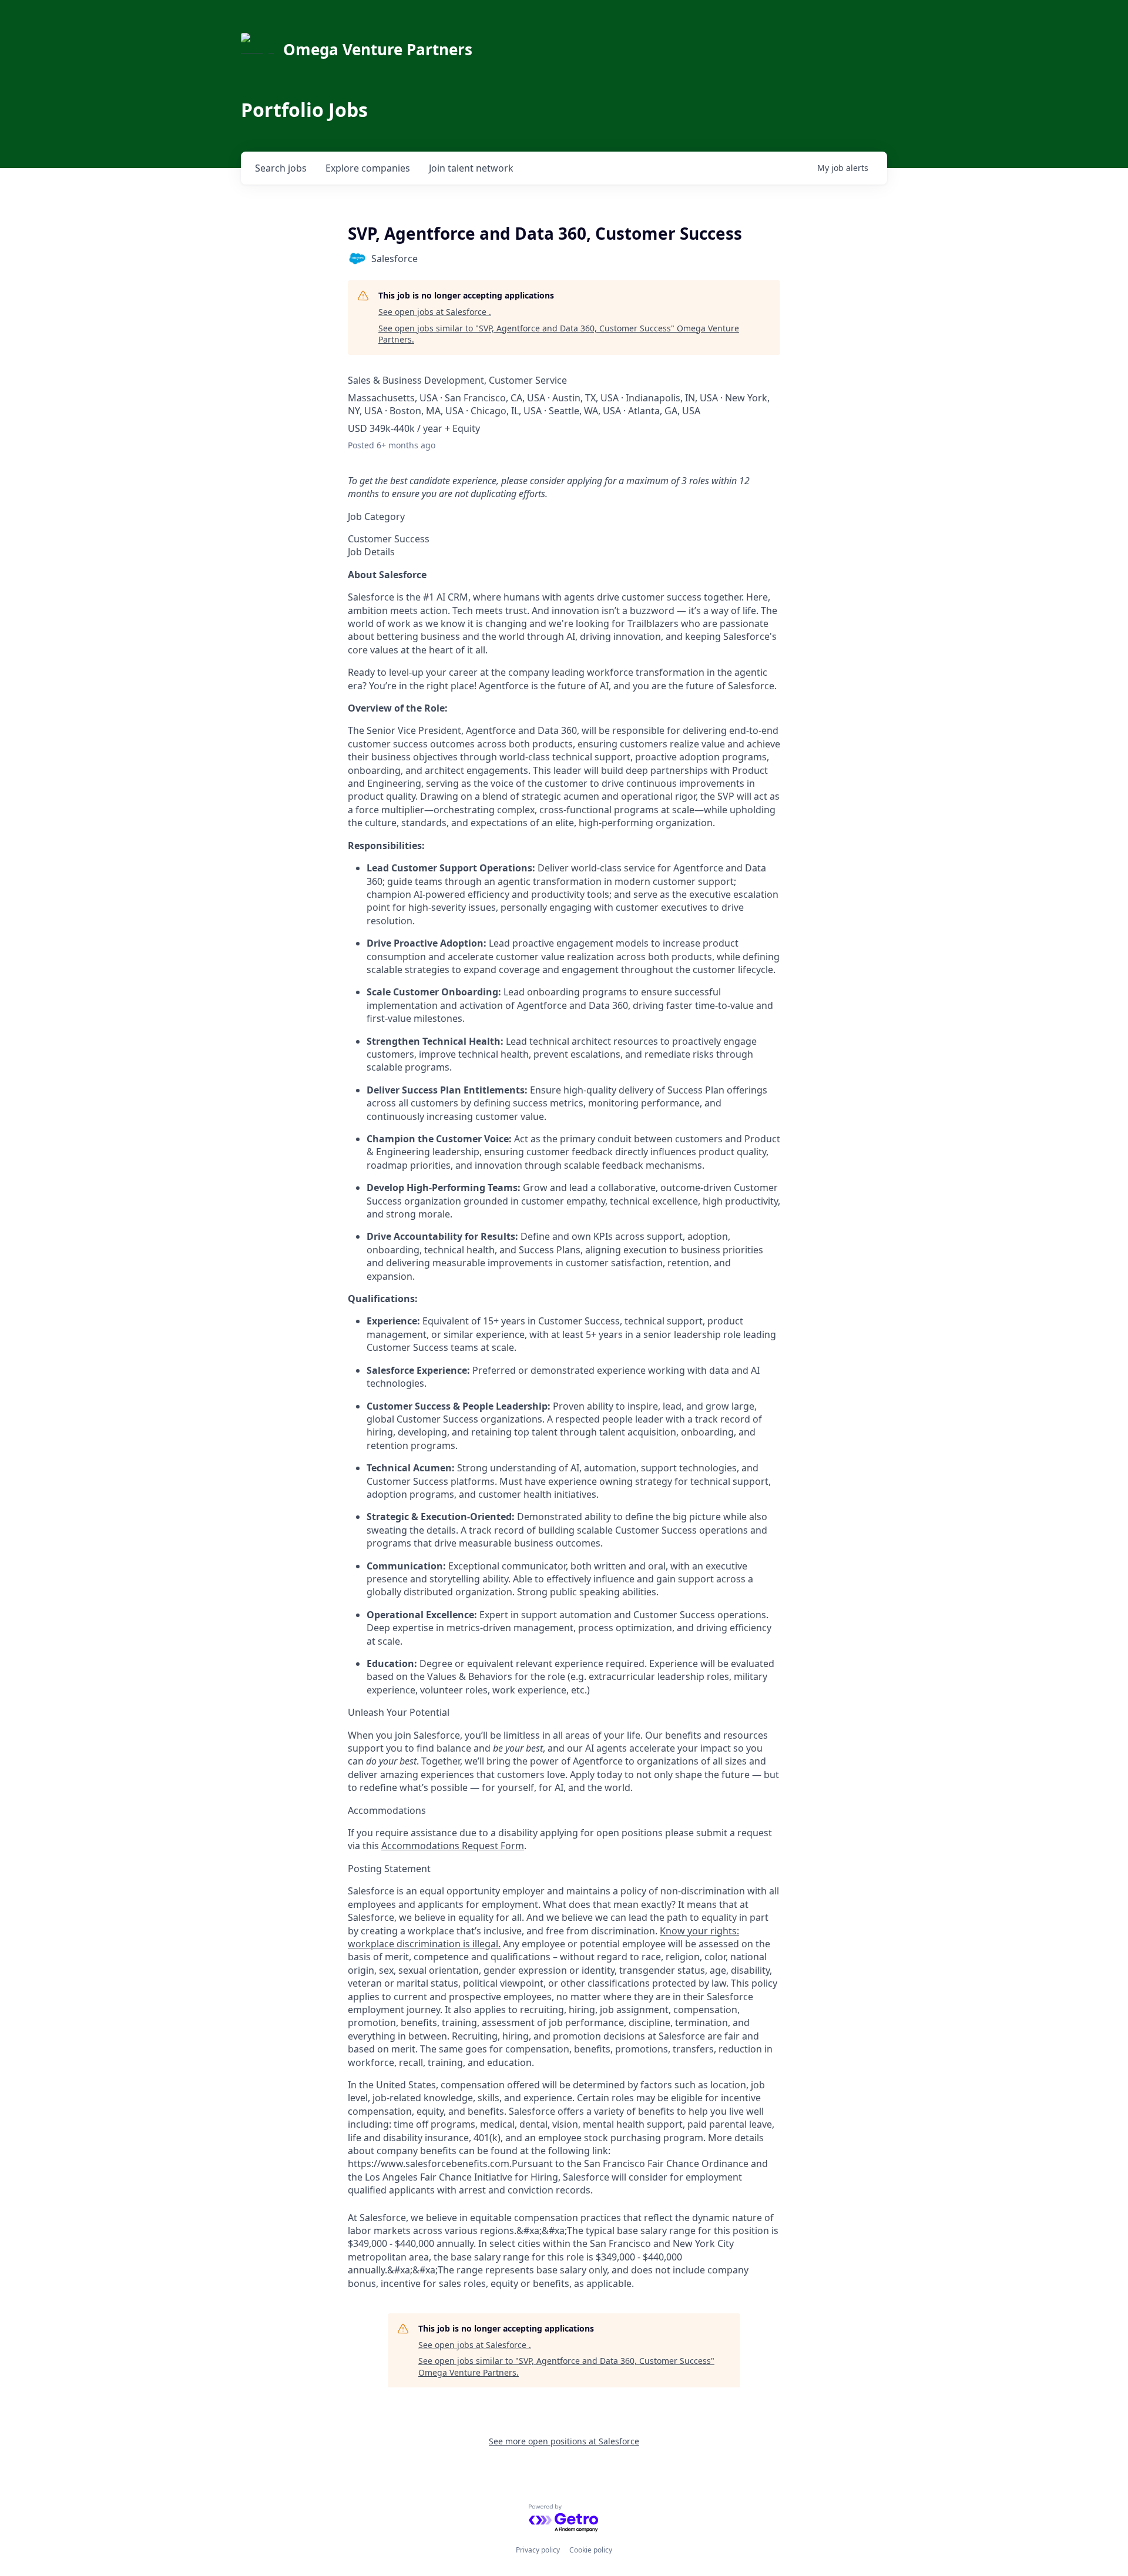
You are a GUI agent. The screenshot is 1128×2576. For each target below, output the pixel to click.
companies (368, 168)
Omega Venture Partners (378, 49)
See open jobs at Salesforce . (435, 312)
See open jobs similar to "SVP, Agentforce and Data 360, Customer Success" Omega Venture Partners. (559, 334)
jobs (281, 168)
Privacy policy (538, 2550)
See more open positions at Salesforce (564, 2441)
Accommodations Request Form (453, 1846)
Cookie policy (591, 2550)
